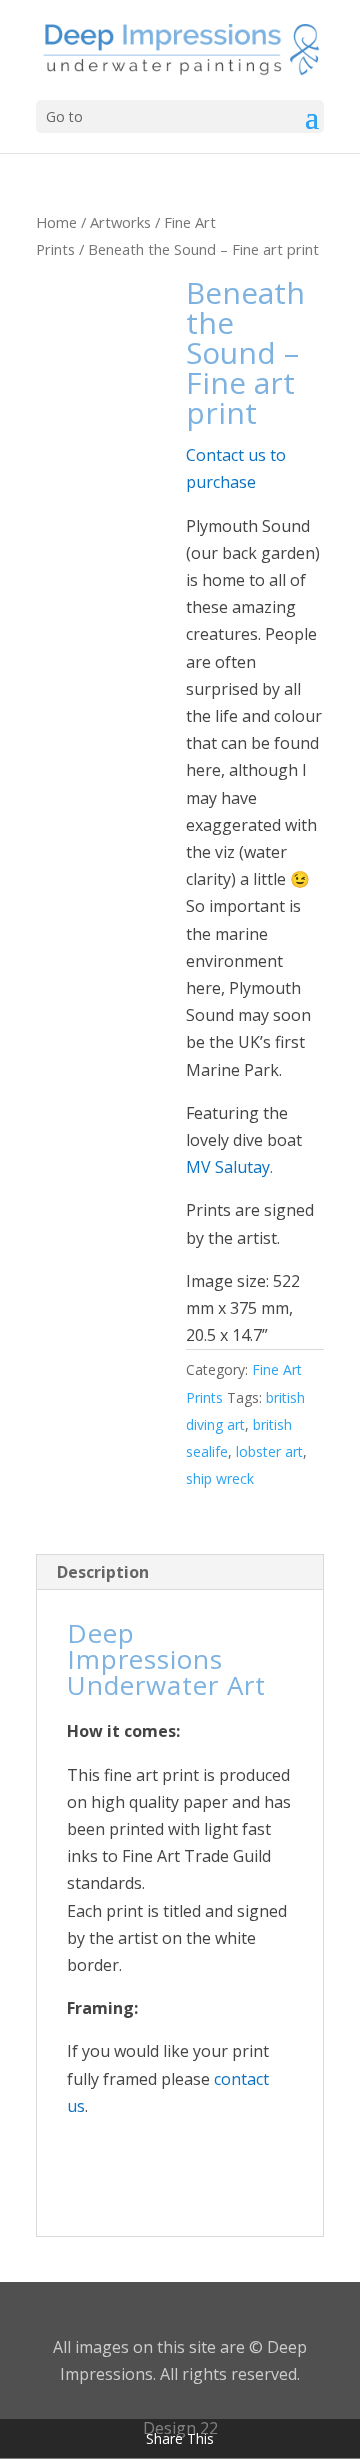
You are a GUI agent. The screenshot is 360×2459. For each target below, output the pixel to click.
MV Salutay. (229, 1167)
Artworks (120, 222)
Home (56, 222)
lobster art (269, 1451)
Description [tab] (103, 1572)
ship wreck (220, 1478)
